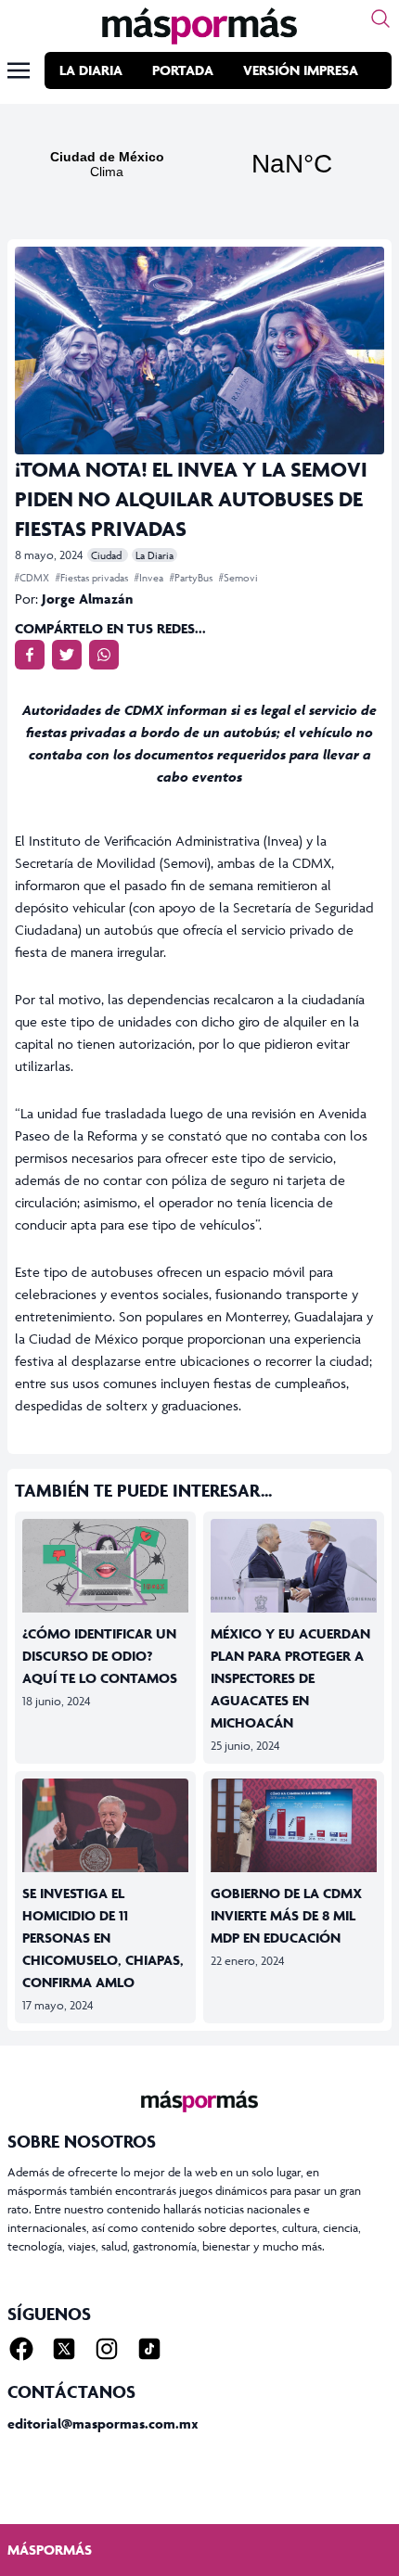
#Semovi (238, 577)
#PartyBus (193, 577)
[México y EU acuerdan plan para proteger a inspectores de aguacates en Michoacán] (294, 1566)
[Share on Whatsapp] (104, 655)
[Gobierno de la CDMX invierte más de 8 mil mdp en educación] (294, 1825)
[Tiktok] (149, 2349)
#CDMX (33, 577)
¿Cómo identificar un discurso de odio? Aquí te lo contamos (100, 1656)
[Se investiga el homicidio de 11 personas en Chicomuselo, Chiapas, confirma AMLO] (105, 1825)
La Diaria (91, 70)
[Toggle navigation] (19, 70)
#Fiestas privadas (93, 577)
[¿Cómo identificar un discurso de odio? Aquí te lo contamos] (105, 1566)
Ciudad (108, 555)
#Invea (150, 577)
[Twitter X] (64, 2349)
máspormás (50, 2550)
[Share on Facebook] (30, 655)
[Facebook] (21, 2349)
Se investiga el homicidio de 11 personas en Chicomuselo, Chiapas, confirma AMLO (103, 1938)
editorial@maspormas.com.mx (103, 2423)
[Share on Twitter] (67, 655)
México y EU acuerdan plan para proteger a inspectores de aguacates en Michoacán (290, 1678)
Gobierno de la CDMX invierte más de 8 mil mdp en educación (286, 1915)
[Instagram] (107, 2349)
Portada (183, 70)
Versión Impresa (301, 70)
